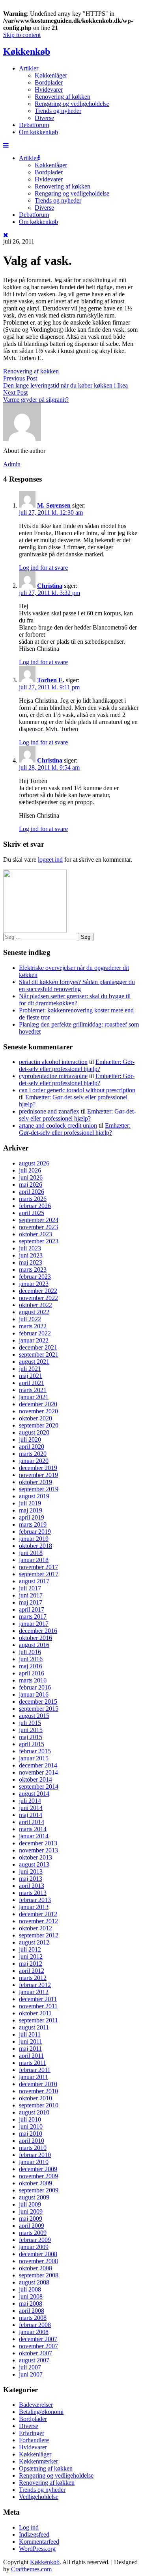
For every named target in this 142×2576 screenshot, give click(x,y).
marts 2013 (33, 1893)
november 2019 (38, 1475)
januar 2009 (34, 2247)
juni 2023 (31, 1255)
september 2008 (39, 2275)
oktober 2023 (35, 1234)
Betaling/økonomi (41, 2412)
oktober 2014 (35, 1779)
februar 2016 (35, 1687)
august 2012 (34, 1942)
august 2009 (34, 2197)
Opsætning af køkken (46, 2468)
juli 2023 (30, 1248)
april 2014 (32, 1822)
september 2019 (39, 1489)
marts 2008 (33, 2318)
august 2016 (34, 1645)
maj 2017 (31, 1602)
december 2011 (38, 1999)
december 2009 (38, 2169)
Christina (50, 586)
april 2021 (32, 1383)
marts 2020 (33, 1454)
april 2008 (32, 2311)
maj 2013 (31, 1879)
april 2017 (32, 1609)
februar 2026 (35, 1206)
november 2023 (38, 1227)
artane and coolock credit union (58, 1125)
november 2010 (38, 2091)
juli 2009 (30, 2204)
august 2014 (34, 1794)
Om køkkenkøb (38, 132)
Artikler (29, 68)
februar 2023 (35, 1277)
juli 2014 (30, 1801)
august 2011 (34, 2027)
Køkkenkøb (27, 52)
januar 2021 (34, 1397)
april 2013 (32, 1886)
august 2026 (34, 1163)
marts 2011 (33, 2063)
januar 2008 (34, 2332)
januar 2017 (34, 1624)
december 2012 (38, 1914)
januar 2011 (34, 2077)
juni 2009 (31, 2211)
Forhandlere (34, 2440)
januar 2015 (34, 1758)
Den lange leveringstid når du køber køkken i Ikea (65, 385)
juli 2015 (30, 1723)
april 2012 (32, 1971)
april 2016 (32, 1673)
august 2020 (34, 1432)
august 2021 (34, 1362)
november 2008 (38, 2261)
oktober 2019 (35, 1482)
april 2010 (32, 2141)
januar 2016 (34, 1694)
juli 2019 (30, 1503)
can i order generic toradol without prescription (77, 1090)
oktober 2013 (35, 1857)
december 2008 (38, 2254)
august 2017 (34, 1581)
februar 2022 (35, 1333)
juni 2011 (31, 2041)
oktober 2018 (35, 1546)
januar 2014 (34, 1836)
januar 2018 (34, 1560)
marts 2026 (33, 1199)
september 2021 (39, 1354)
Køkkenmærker (38, 2461)
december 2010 (38, 2084)
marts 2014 (33, 1829)
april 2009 (32, 2226)
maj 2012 (31, 1964)
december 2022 (38, 1291)
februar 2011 (35, 2070)
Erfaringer (32, 2433)
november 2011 (38, 2006)
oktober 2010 (35, 2098)
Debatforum (34, 125)
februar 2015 (35, 1751)
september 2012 (39, 1935)
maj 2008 (31, 2304)
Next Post (15, 392)
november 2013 (38, 1850)
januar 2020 (34, 1461)
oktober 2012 (35, 1928)
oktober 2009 (35, 2183)
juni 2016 (31, 1659)
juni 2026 (31, 1177)
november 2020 (38, 1411)
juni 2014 (31, 1808)
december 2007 (38, 2339)
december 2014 (38, 1765)
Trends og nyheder (58, 111)
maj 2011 (30, 2049)
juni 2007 (31, 2374)
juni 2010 (31, 2126)
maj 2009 (31, 2219)
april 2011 (31, 2056)
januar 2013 (34, 1907)
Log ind (29, 2527)
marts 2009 (33, 2233)
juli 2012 (30, 1949)
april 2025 (32, 1213)
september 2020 (39, 1425)
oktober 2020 (35, 1418)
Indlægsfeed (34, 2534)
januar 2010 (34, 2162)
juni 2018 (31, 1553)
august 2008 (34, 2282)
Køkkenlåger (51, 75)
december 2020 (38, 1404)
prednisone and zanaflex (49, 1111)
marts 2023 (33, 1270)
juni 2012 (31, 1956)
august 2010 (34, 2112)
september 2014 (39, 1787)
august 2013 (34, 1864)
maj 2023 (31, 1262)
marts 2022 (33, 1326)
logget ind (50, 860)
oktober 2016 (35, 1638)
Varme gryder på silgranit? (36, 400)
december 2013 (38, 1843)
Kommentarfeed (39, 2542)
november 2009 (38, 2176)
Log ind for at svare (43, 568)
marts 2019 (33, 1524)
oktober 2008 (35, 2268)
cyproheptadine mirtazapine (53, 1076)
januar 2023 (34, 1284)
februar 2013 (35, 1900)
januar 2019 (34, 1539)
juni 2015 (31, 1730)
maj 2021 (31, 1376)
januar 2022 (34, 1340)
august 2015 (34, 1716)
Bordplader (49, 82)
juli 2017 (30, 1588)
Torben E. (51, 680)
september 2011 (38, 2020)
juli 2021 (30, 1369)
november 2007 (38, 2346)
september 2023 (39, 1241)
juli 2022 (30, 1319)
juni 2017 (31, 1595)
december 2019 (38, 1468)
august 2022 (34, 1312)
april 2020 (32, 1447)
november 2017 (38, 1567)
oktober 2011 (35, 2013)
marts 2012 (33, 1978)
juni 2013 (31, 1872)
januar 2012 (34, 1992)
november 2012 (38, 1921)
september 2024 (39, 1220)
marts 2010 (33, 2148)
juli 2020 (30, 1439)
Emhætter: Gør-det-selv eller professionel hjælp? (77, 1065)
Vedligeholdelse (39, 2497)
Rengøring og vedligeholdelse (72, 104)
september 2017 (39, 1574)
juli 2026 (30, 1170)
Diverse (44, 118)
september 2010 (39, 2105)
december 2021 (38, 1347)
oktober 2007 (35, 2353)
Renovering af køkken (63, 97)
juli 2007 (30, 2367)
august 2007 (34, 2360)
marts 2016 (33, 1680)
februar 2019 (35, 1532)
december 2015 (38, 1702)
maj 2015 (31, 1737)
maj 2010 (31, 2134)
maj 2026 (31, 1185)
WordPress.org (37, 2549)
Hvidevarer (49, 90)
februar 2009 (35, 2240)
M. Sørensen (54, 505)
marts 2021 (33, 1390)
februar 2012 (35, 1985)
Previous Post (20, 378)
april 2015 (32, 1744)
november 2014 (38, 1772)
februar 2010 (35, 2155)
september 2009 (39, 2190)
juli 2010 (30, 2119)
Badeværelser (36, 2405)
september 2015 (39, 1709)
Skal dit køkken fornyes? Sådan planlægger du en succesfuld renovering (77, 985)
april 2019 (32, 1517)
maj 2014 (31, 1815)
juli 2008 (30, 2289)
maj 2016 (31, 1666)
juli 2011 (30, 2034)
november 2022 (38, 1298)
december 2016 (38, 1631)
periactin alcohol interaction (53, 1062)
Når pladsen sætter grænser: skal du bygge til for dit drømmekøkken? (75, 1000)
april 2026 (32, 1192)
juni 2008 (31, 2296)
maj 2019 (31, 1510)
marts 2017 (33, 1617)
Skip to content (22, 35)
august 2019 (34, 1496)
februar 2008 (35, 2325)
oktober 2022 (35, 1305)
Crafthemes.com (31, 2569)
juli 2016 (30, 1652)
